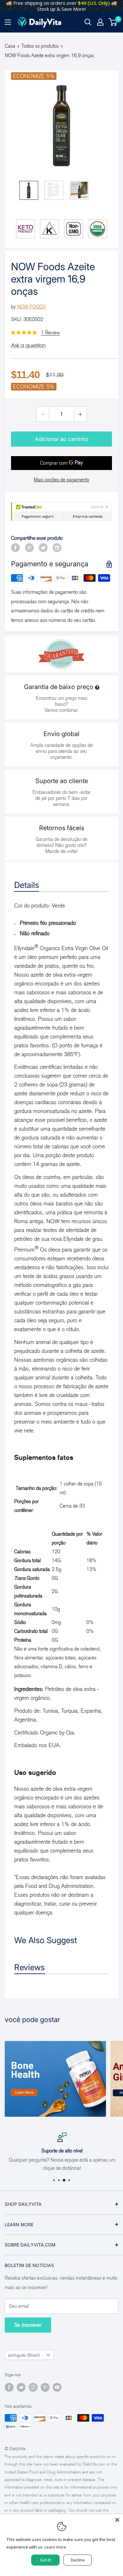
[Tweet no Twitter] (43, 547)
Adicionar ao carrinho (62, 439)
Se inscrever (28, 2325)
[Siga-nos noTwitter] (21, 2387)
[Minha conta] (100, 22)
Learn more (55, 2547)
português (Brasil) (24, 2355)
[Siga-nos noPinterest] (45, 2387)
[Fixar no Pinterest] (29, 547)
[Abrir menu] (8, 22)
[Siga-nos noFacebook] (9, 2387)
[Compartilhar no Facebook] (15, 547)
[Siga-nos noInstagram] (33, 2387)
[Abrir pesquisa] (88, 22)
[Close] (117, 2520)
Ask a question (28, 345)
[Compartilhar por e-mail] (57, 547)
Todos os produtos (40, 46)
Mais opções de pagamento (61, 480)
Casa (10, 46)
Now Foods (32, 307)
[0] (113, 22)
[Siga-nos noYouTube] (57, 2387)
